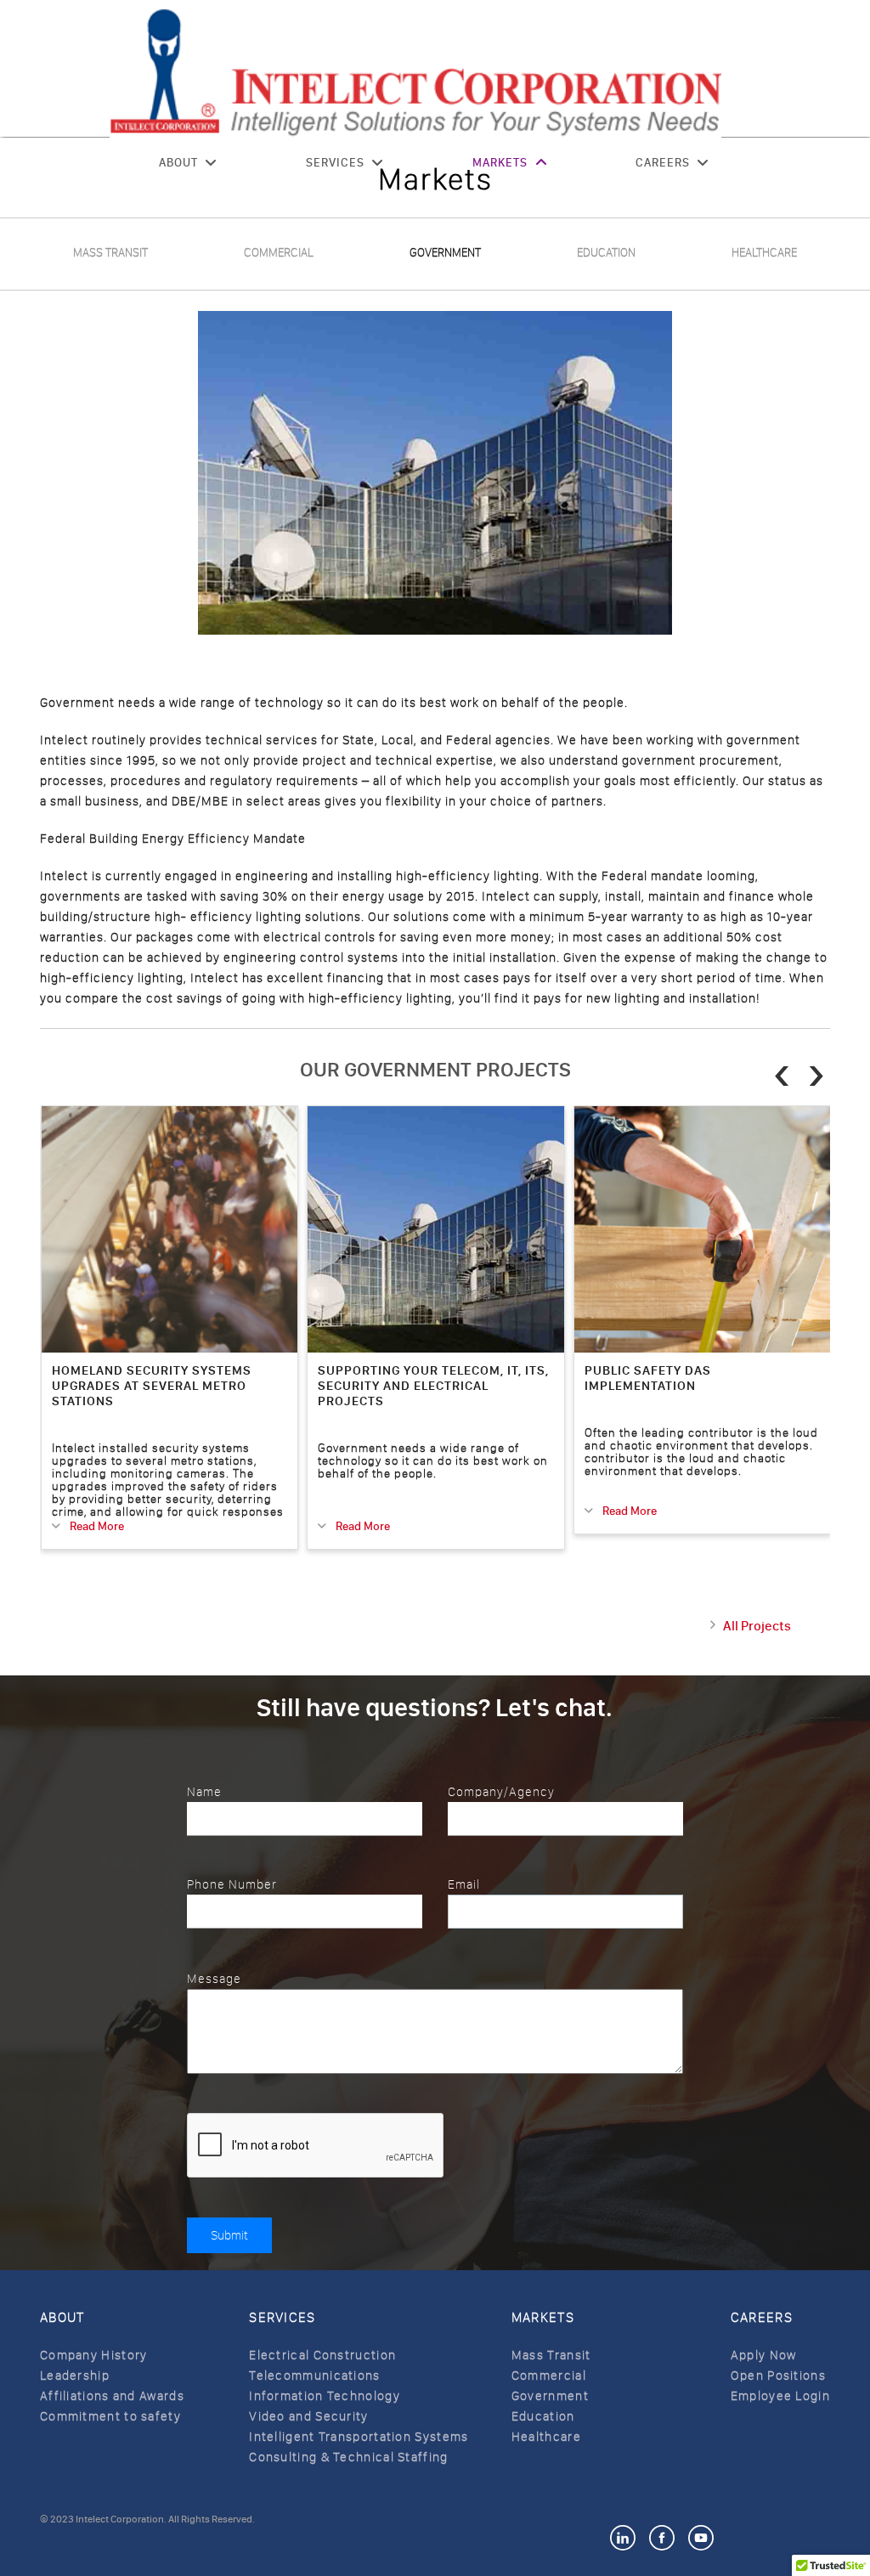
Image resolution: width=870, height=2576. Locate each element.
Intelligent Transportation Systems (359, 2437)
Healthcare (764, 253)
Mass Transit (110, 253)
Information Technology (325, 2396)
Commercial (279, 253)
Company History (94, 2355)
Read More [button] (96, 1526)
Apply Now (764, 2355)
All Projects (757, 1626)
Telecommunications (314, 2375)
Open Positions (778, 2375)
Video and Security (308, 2416)
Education (606, 253)
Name (204, 1792)
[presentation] (782, 1073)
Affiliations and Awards (112, 2396)
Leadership (75, 2375)
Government (445, 253)
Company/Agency (501, 1792)
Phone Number (232, 1884)
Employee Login (780, 2396)
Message (214, 1979)
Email (464, 1884)
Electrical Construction (322, 2355)
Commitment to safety (110, 2416)
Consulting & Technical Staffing (348, 2457)
